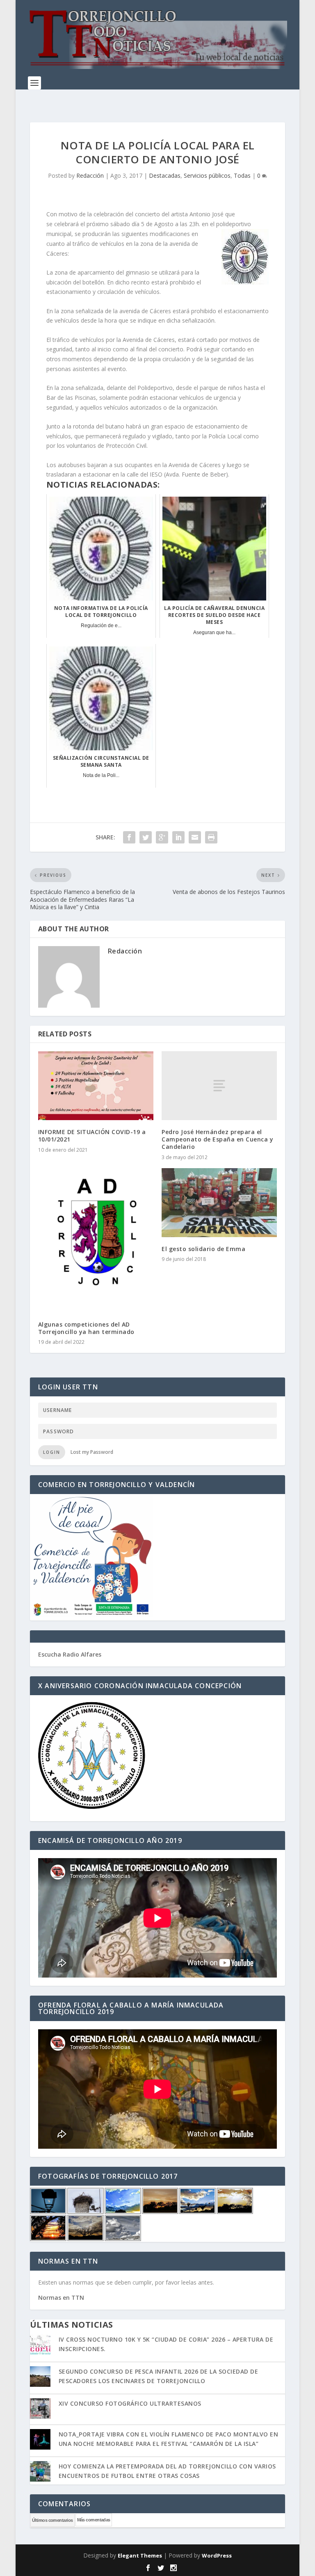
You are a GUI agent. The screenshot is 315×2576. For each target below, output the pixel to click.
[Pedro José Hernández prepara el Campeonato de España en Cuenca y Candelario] (219, 1086)
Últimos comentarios (52, 2520)
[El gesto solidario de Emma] (219, 1203)
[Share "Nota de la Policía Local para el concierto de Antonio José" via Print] (211, 837)
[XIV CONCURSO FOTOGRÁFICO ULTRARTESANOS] (40, 2409)
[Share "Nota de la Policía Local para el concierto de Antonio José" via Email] (195, 837)
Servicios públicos (207, 175)
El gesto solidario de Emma (203, 1249)
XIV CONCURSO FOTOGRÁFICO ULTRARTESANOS (130, 2403)
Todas (242, 175)
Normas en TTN (61, 2298)
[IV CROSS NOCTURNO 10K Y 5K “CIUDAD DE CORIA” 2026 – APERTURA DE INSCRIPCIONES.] (40, 2345)
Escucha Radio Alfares (70, 1654)
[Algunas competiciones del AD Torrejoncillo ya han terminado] (96, 1240)
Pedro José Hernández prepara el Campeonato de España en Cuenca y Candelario (217, 1139)
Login (52, 1452)
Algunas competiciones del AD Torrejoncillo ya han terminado (86, 1328)
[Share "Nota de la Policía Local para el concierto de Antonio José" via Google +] (162, 837)
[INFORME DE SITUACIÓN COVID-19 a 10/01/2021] (96, 1086)
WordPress (217, 2555)
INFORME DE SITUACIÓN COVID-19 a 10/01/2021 (92, 1136)
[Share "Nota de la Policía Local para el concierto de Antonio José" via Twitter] (146, 837)
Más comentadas (94, 2520)
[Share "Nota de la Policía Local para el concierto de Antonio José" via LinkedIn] (178, 837)
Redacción (90, 175)
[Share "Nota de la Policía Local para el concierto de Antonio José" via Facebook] (129, 837)
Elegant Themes (140, 2555)
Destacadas (165, 175)
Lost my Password (92, 1452)
